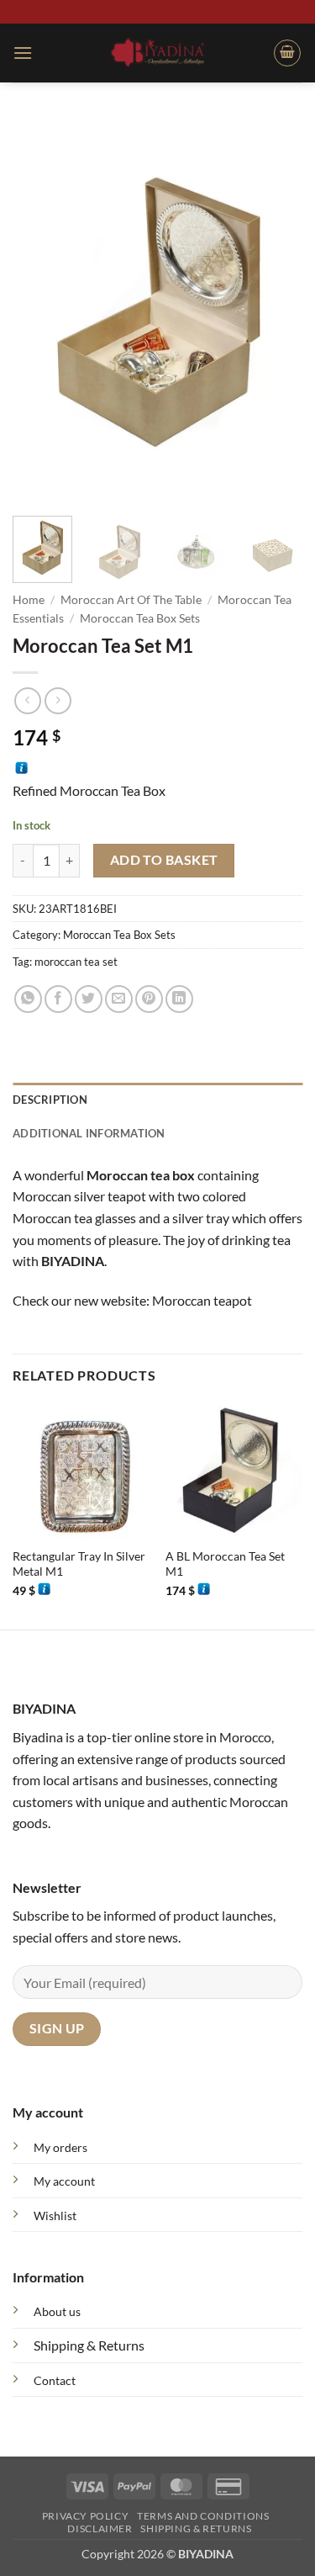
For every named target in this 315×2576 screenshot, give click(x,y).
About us (57, 2311)
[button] (23, 53)
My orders (60, 2147)
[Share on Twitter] (89, 999)
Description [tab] (50, 1100)
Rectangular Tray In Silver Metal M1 (79, 1564)
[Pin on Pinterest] (149, 999)
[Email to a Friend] (119, 999)
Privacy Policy (86, 2516)
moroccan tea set (76, 962)
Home (29, 600)
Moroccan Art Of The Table (131, 600)
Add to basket (164, 860)
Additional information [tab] (89, 1133)
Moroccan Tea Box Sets (140, 618)
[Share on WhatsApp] (28, 999)
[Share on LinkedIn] (179, 999)
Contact (55, 2380)
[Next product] (27, 700)
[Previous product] (58, 700)
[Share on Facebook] (58, 999)
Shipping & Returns (89, 2345)
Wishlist (55, 2216)
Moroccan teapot (202, 1300)
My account (64, 2181)
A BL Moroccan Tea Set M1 (225, 1564)
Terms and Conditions (203, 2516)
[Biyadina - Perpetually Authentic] (157, 52)
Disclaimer (100, 2528)
